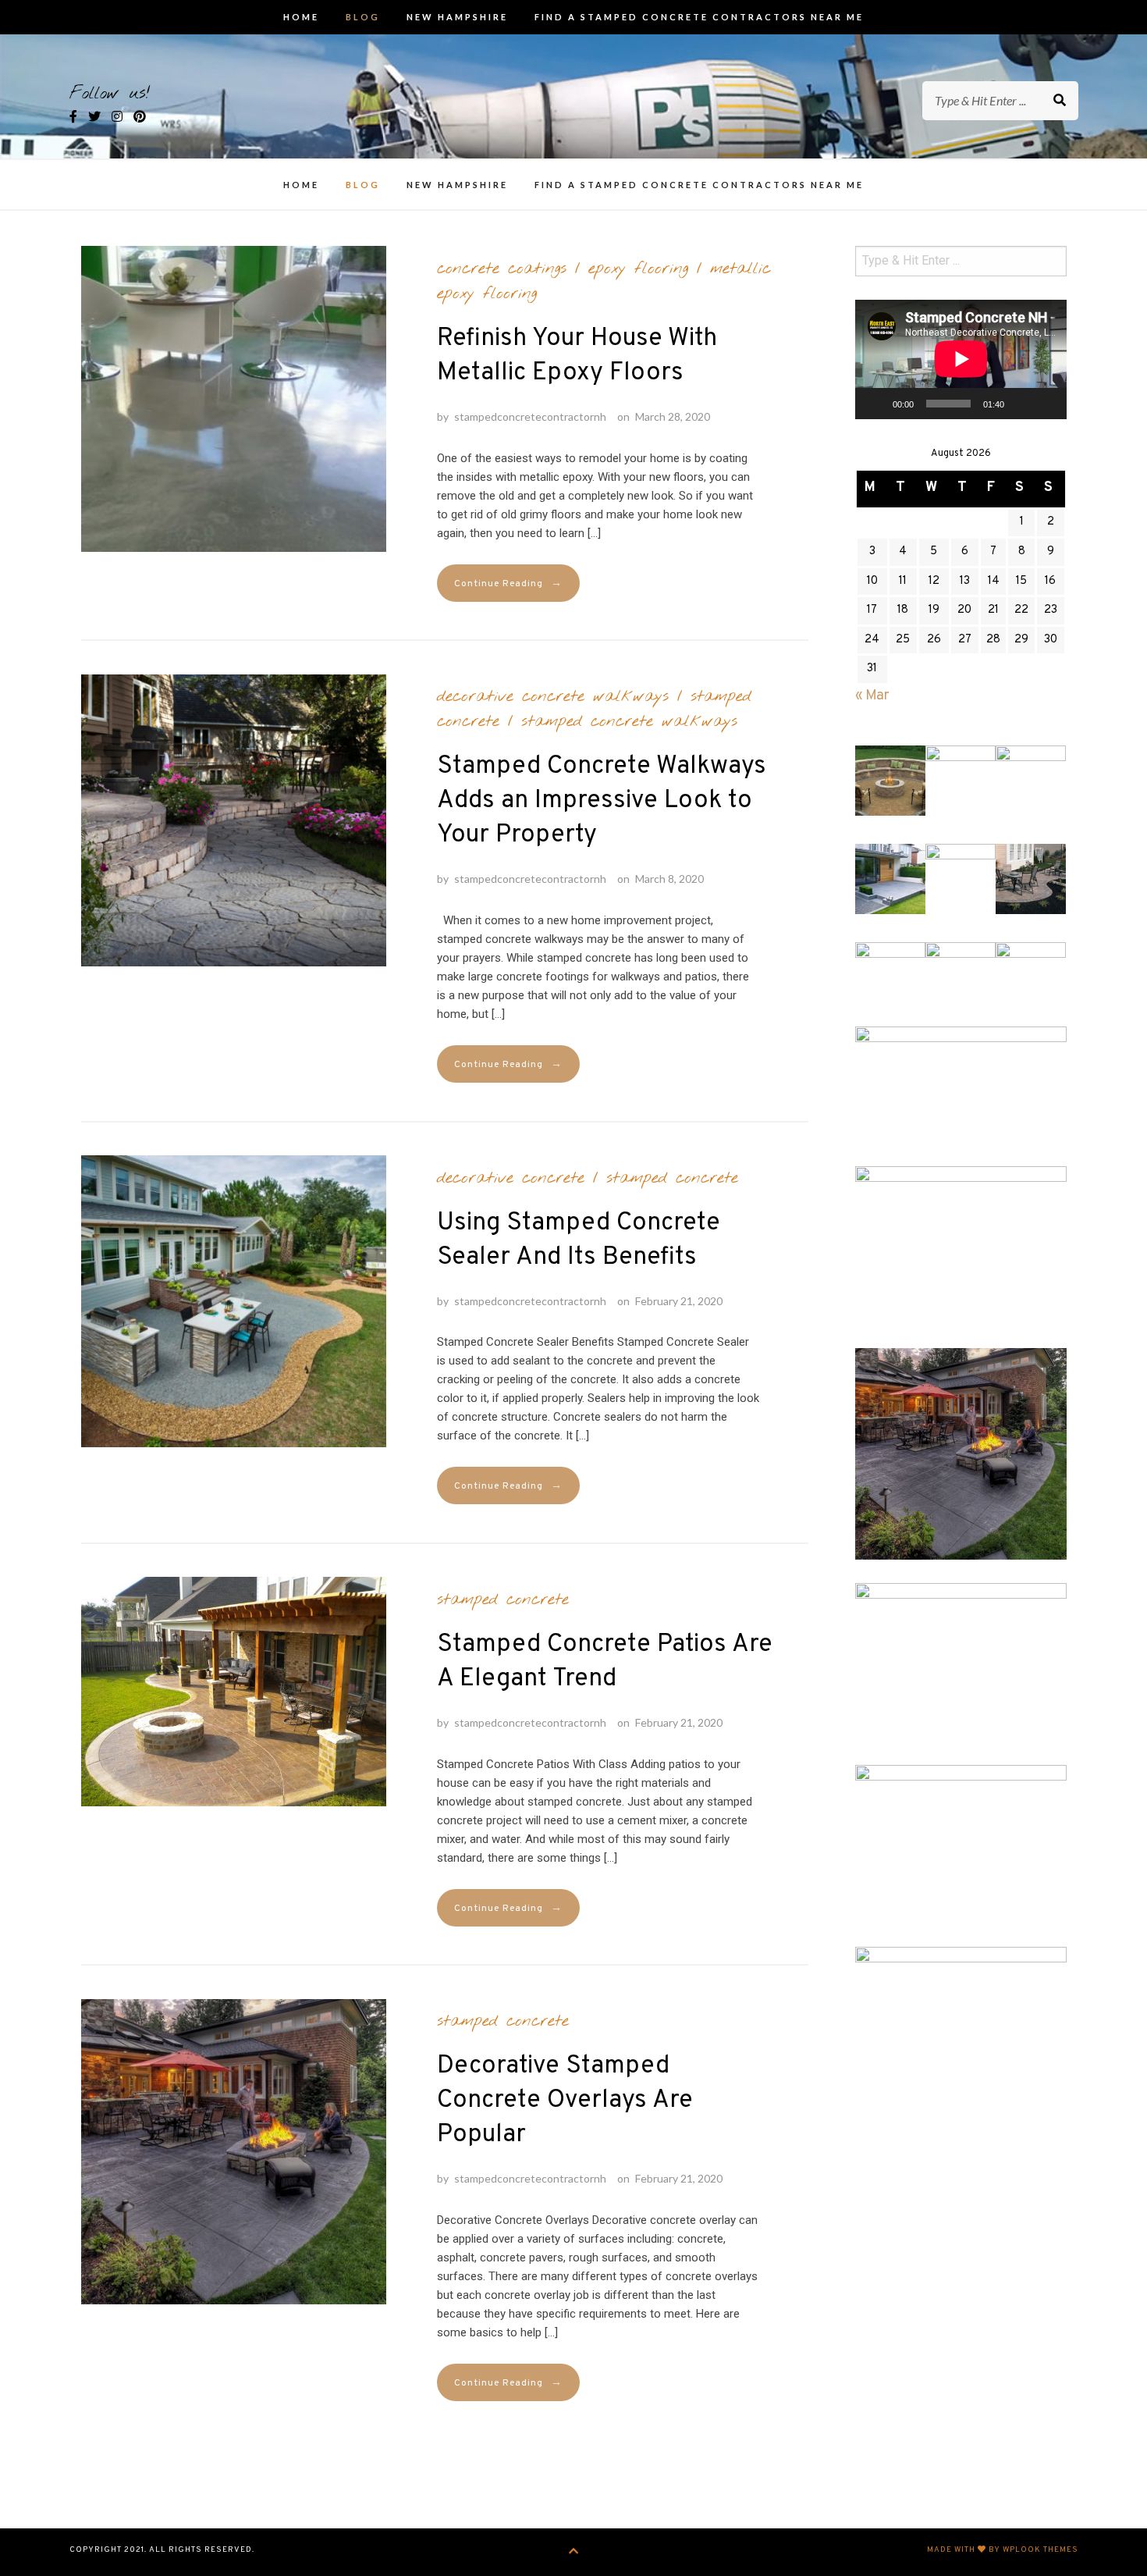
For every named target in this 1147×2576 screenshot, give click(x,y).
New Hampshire (457, 17)
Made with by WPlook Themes (1003, 2550)
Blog (363, 17)
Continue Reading (508, 584)
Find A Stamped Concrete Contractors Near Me (699, 17)
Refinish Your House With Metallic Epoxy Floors (577, 356)
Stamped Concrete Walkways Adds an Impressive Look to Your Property (602, 801)
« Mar (872, 696)
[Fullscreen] (1046, 404)
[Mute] (1021, 404)
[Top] (574, 2552)
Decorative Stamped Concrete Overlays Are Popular (565, 2101)
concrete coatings (502, 269)
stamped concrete (672, 1178)
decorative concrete (511, 1178)
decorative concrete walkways (553, 696)
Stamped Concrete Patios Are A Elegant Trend (605, 1662)
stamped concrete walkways (629, 721)
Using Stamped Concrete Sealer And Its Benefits (579, 1240)
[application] (961, 359)
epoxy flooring (638, 269)
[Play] (875, 404)
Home (301, 17)
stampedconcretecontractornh (530, 416)
